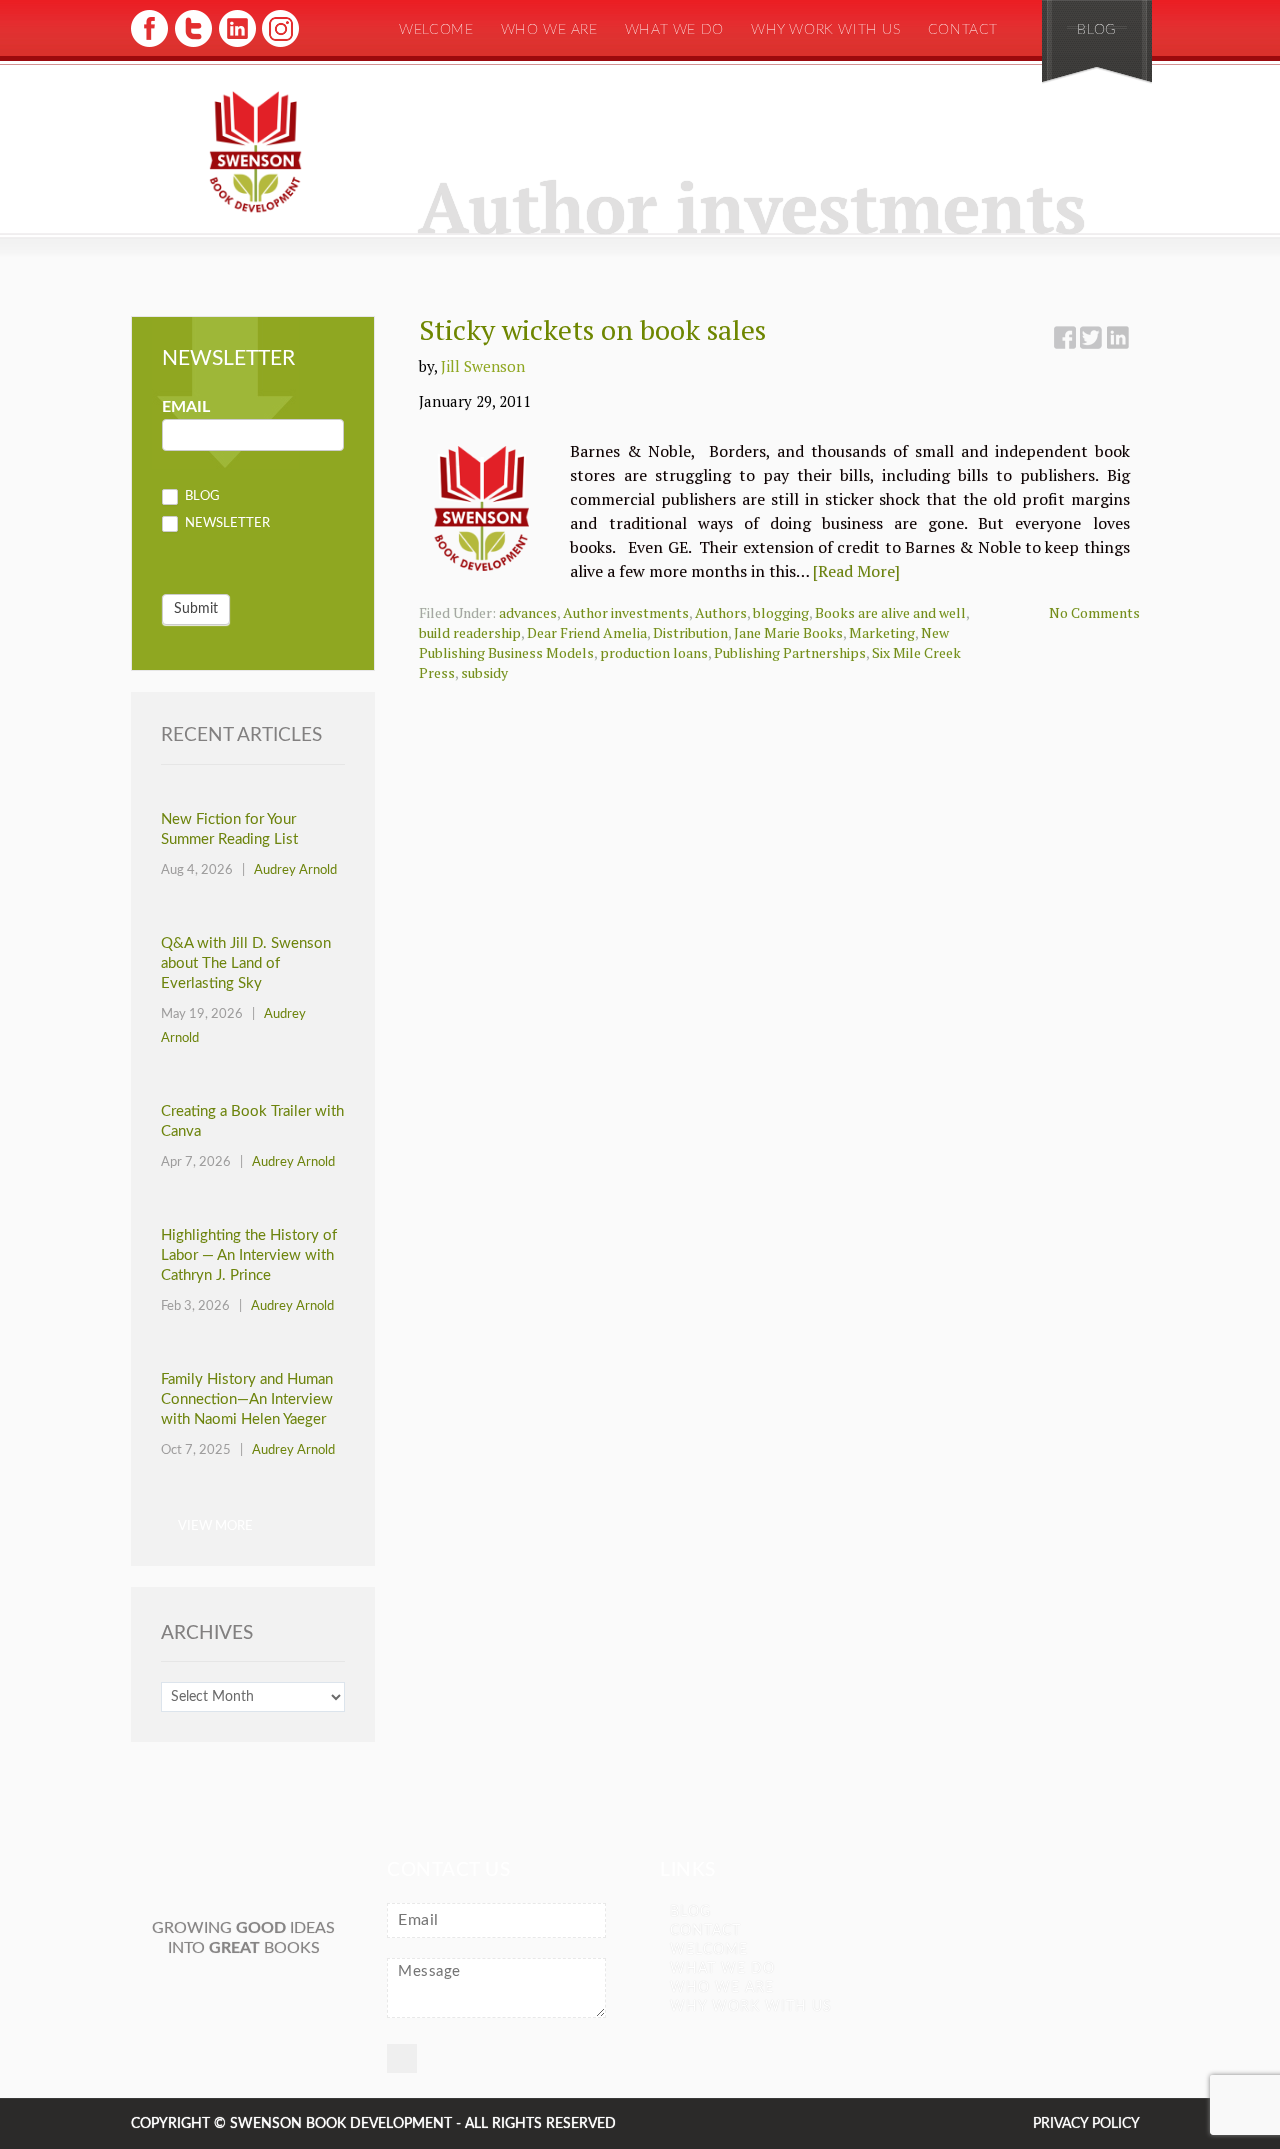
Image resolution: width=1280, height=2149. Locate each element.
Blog (1096, 30)
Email (186, 407)
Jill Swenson (483, 366)
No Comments (1094, 612)
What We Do (674, 30)
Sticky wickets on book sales (592, 329)
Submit (196, 609)
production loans (654, 652)
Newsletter (226, 524)
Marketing (882, 632)
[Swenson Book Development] (255, 153)
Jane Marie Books (788, 632)
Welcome (436, 30)
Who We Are (549, 30)
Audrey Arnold (295, 870)
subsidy (484, 672)
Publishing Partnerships (790, 652)
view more (215, 1526)
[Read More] (856, 571)
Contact (963, 30)
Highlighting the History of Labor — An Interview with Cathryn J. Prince (249, 1255)
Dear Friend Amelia (587, 632)
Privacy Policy (1086, 2124)
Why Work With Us (826, 30)
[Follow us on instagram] (278, 45)
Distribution (690, 632)
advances (528, 612)
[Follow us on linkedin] (235, 45)
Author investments (626, 612)
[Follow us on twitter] (192, 45)
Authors (721, 612)
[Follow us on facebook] (149, 45)
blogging (781, 612)
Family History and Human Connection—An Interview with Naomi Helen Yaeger (247, 1399)
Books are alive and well (890, 612)
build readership (470, 632)
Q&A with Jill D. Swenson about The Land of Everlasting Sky (246, 963)
